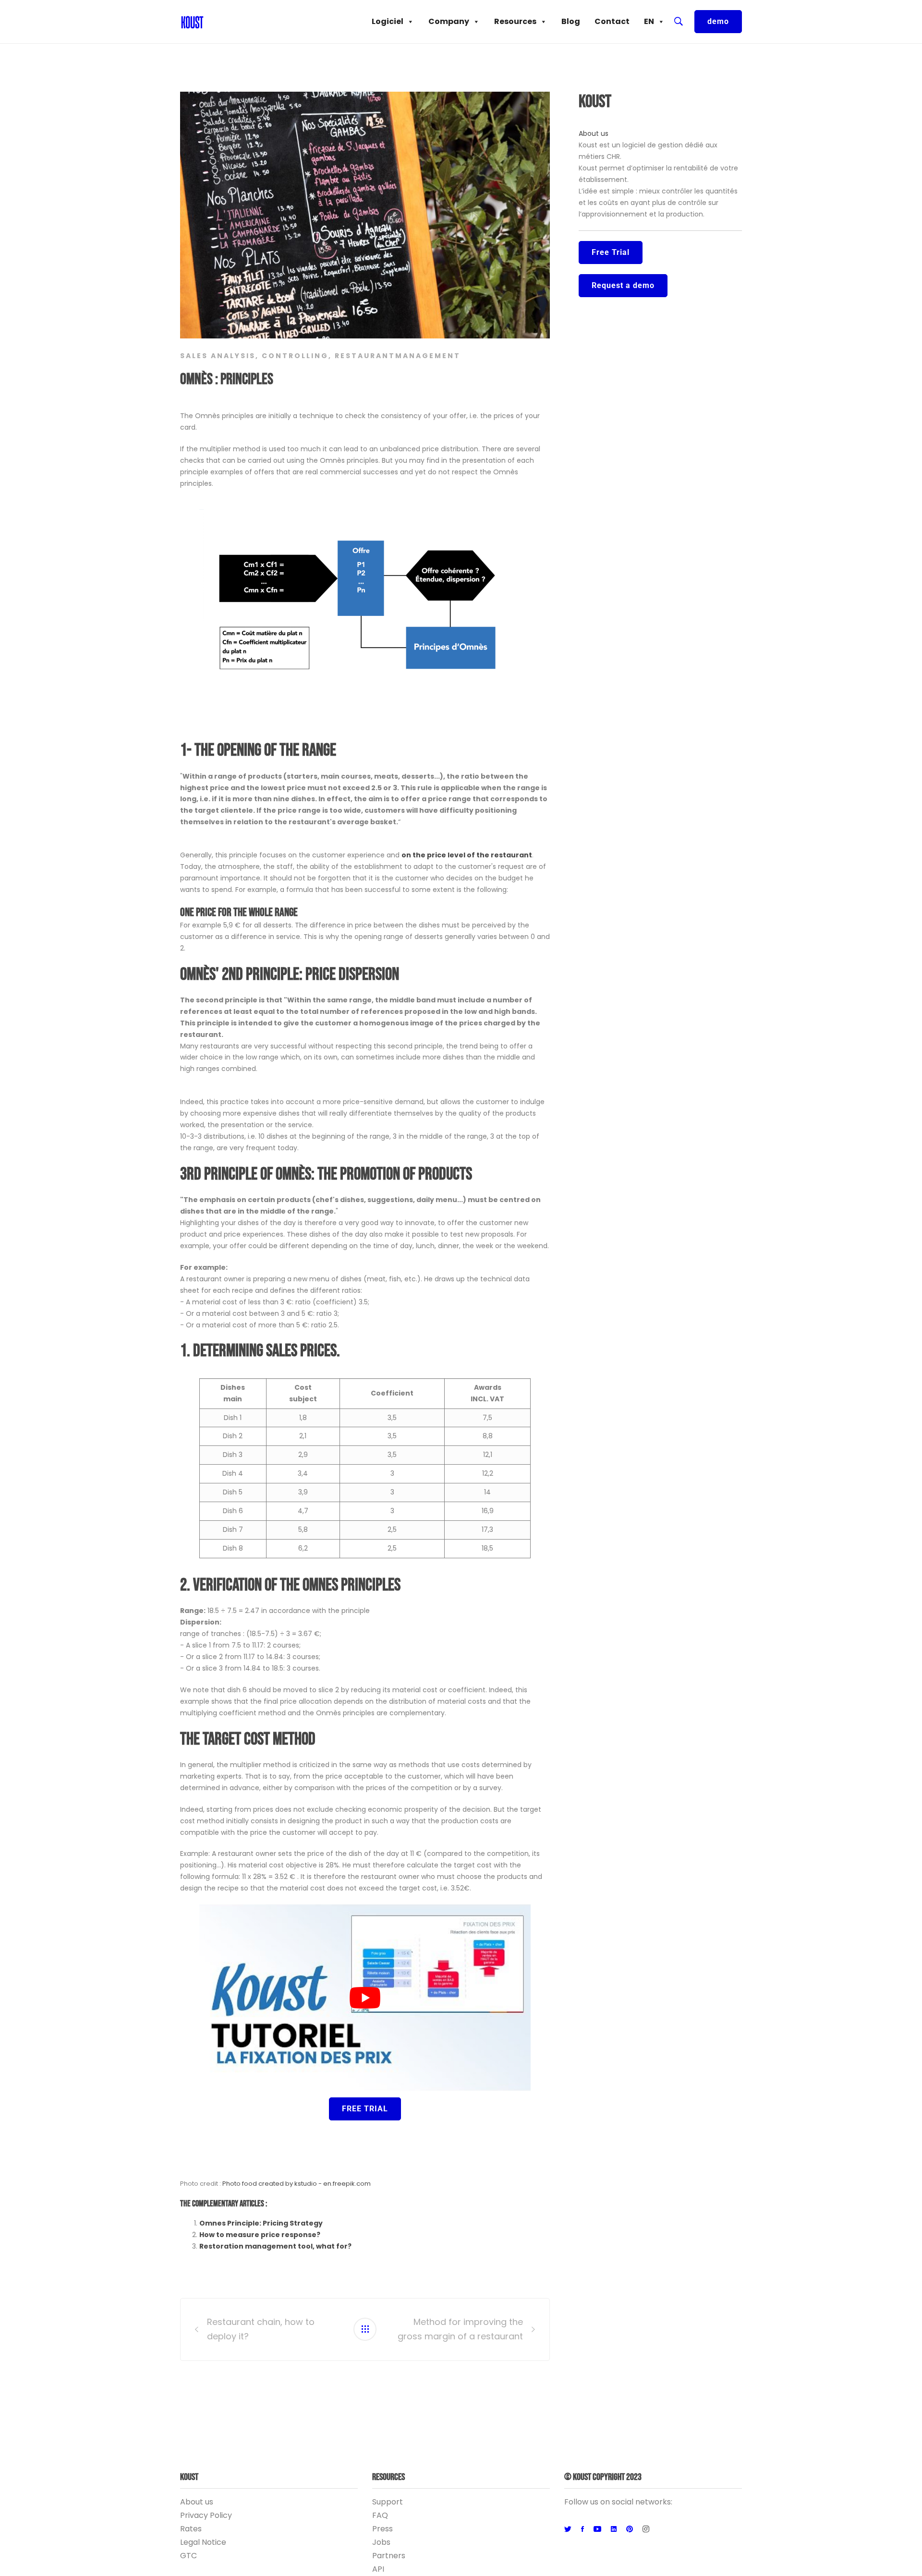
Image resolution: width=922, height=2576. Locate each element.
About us (594, 133)
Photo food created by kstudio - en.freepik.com (297, 2184)
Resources (515, 21)
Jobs (381, 2542)
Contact (612, 21)
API (378, 2569)
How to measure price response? (260, 2235)
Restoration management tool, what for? (275, 2246)
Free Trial (611, 252)
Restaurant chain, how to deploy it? (261, 2329)
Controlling (295, 356)
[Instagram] (646, 2529)
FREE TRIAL (365, 2109)
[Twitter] (568, 2529)
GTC (188, 2556)
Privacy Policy (206, 2515)
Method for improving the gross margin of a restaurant (460, 2329)
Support (388, 2502)
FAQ (380, 2515)
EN (649, 21)
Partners (389, 2556)
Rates (191, 2529)
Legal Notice (203, 2542)
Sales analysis (218, 356)
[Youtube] (597, 2529)
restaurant (365, 356)
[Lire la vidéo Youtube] (365, 1998)
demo (718, 21)
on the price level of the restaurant (467, 855)
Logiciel (388, 21)
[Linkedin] (614, 2529)
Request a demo (623, 285)
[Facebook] (582, 2529)
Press (382, 2529)
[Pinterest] (630, 2529)
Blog (571, 21)
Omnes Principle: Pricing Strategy (261, 2223)
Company (449, 21)
